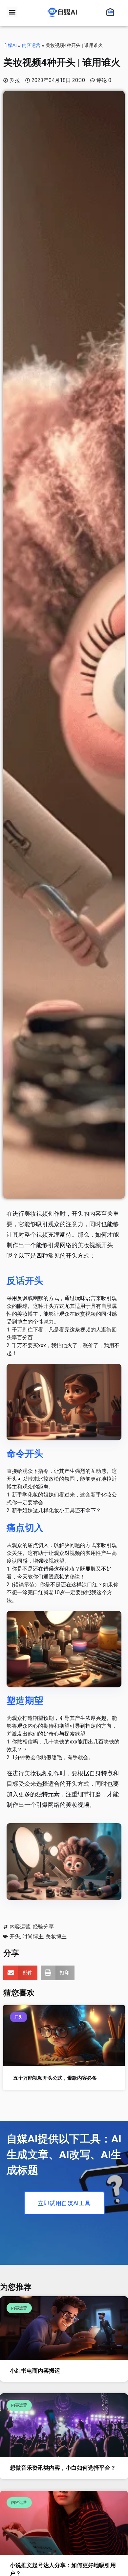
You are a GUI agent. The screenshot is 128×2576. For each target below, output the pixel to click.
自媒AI (10, 45)
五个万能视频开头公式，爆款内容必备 (55, 2078)
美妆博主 (56, 1937)
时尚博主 (33, 1937)
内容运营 (31, 45)
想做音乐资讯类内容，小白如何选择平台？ (63, 2468)
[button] (12, 12)
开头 (15, 1937)
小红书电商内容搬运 (35, 2371)
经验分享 (43, 1927)
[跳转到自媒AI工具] (112, 12)
